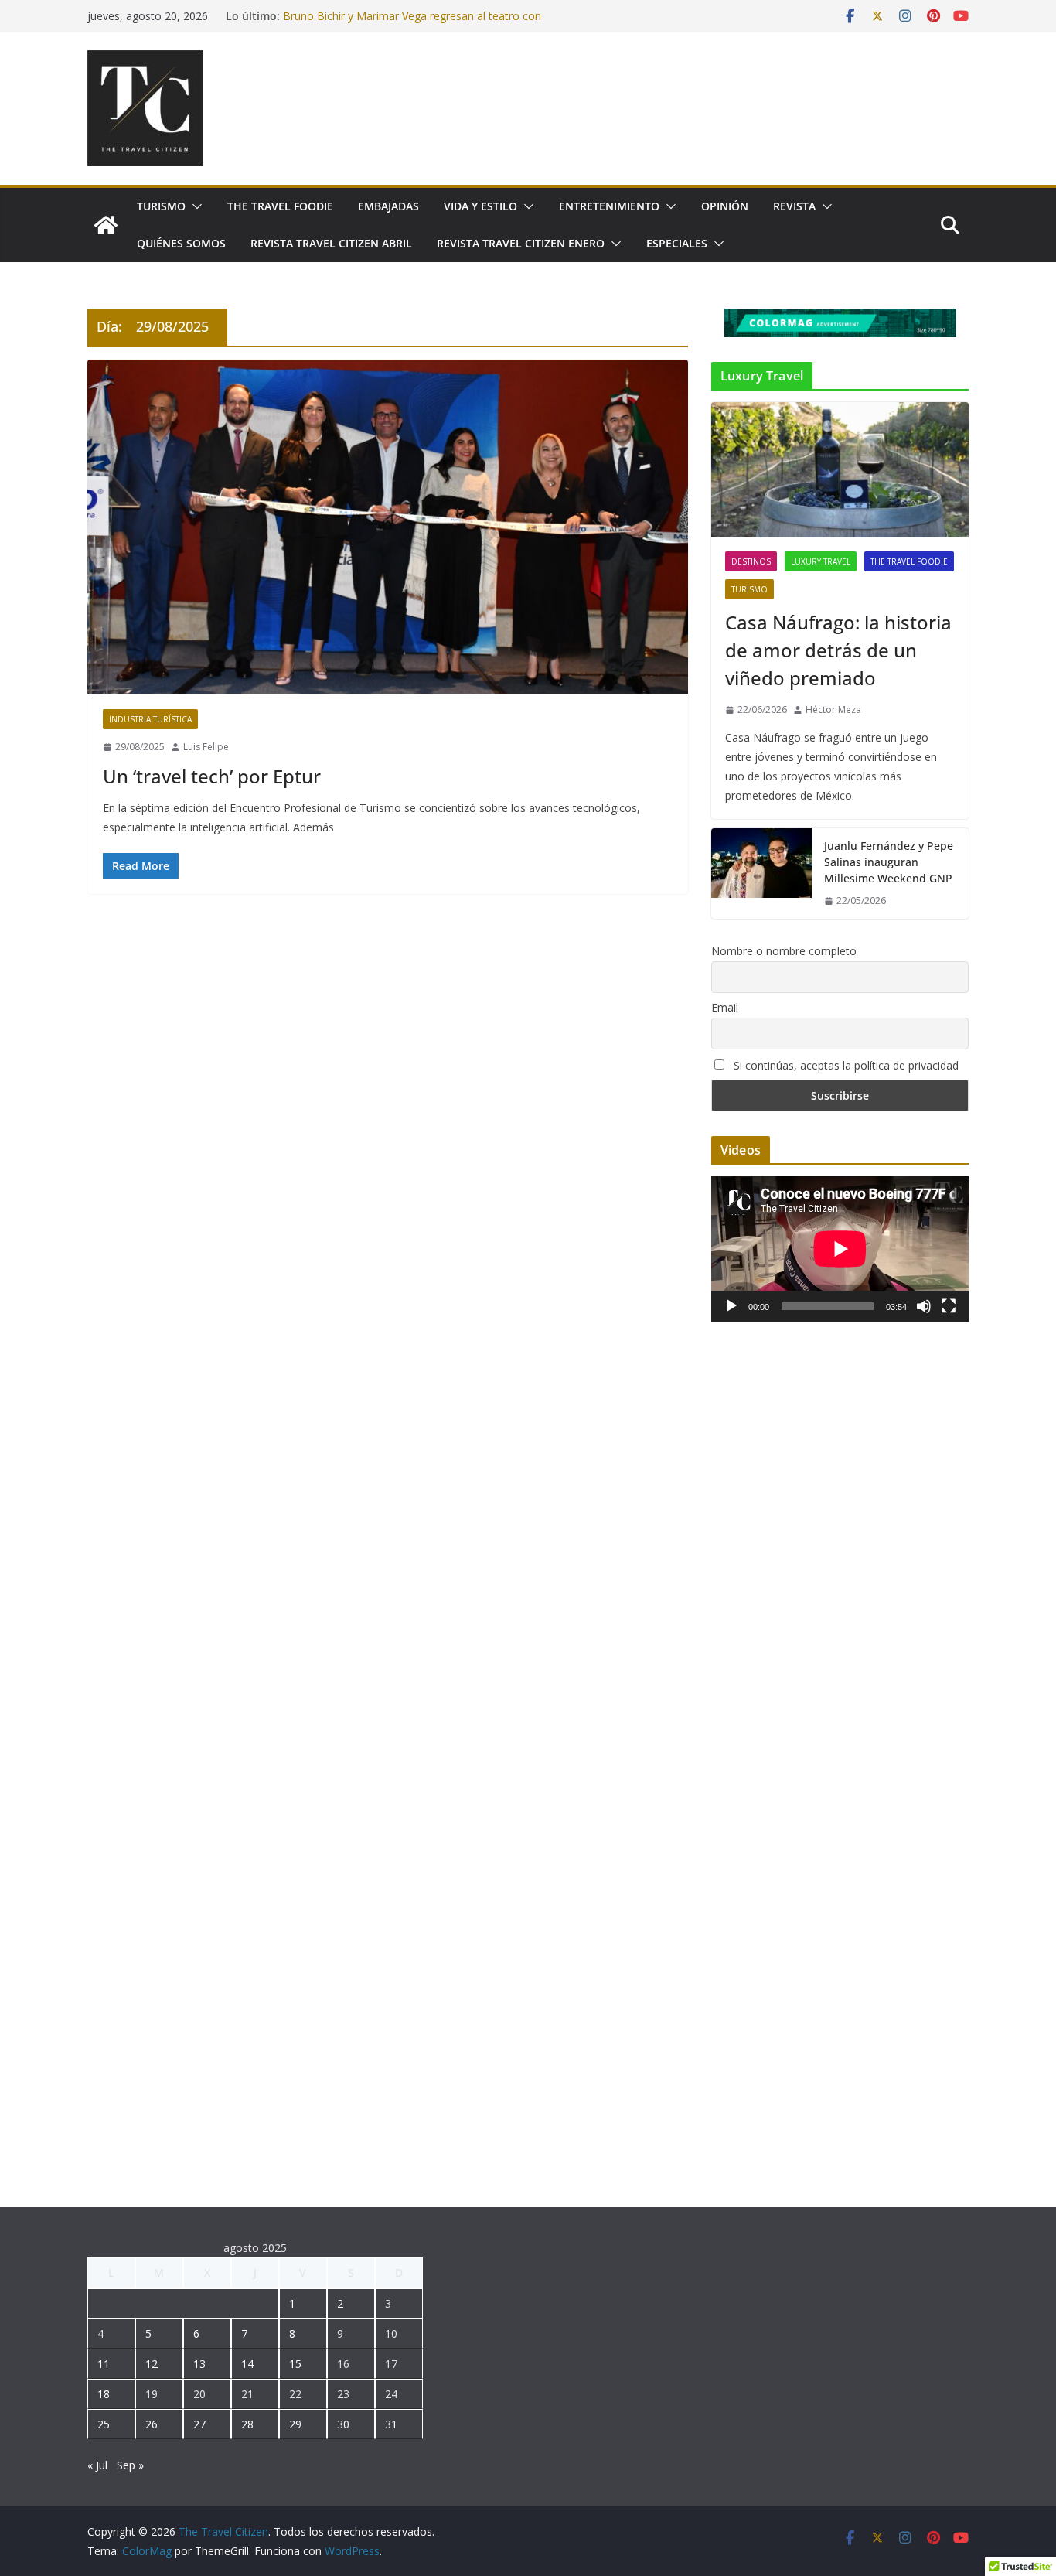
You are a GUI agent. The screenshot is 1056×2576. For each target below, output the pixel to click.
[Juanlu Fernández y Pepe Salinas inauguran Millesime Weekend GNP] (761, 873)
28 (247, 2424)
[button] (194, 206)
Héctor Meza (833, 710)
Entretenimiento (609, 206)
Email (725, 1007)
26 (152, 2424)
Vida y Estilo (480, 206)
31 (391, 2424)
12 (152, 2364)
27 (199, 2424)
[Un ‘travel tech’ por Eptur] (388, 527)
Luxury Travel (821, 561)
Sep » (130, 2465)
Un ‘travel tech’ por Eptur (212, 776)
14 (247, 2364)
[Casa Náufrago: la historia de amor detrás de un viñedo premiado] (840, 470)
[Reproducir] (731, 1306)
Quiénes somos (181, 243)
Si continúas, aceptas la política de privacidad (845, 1065)
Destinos (751, 561)
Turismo (161, 206)
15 (295, 2364)
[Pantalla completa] (949, 1306)
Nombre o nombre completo (784, 951)
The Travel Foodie (280, 206)
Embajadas (388, 206)
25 (104, 2424)
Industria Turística (150, 719)
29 (295, 2424)
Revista (794, 206)
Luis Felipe (206, 747)
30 (343, 2424)
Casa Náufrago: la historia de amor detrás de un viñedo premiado (838, 650)
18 (104, 2394)
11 (104, 2364)
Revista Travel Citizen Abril (331, 243)
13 (199, 2364)
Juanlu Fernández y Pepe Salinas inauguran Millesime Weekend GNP (889, 862)
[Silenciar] (924, 1306)
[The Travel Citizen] (106, 225)
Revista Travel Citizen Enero (521, 243)
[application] (840, 1249)
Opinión (725, 206)
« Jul (97, 2465)
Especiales (677, 243)
